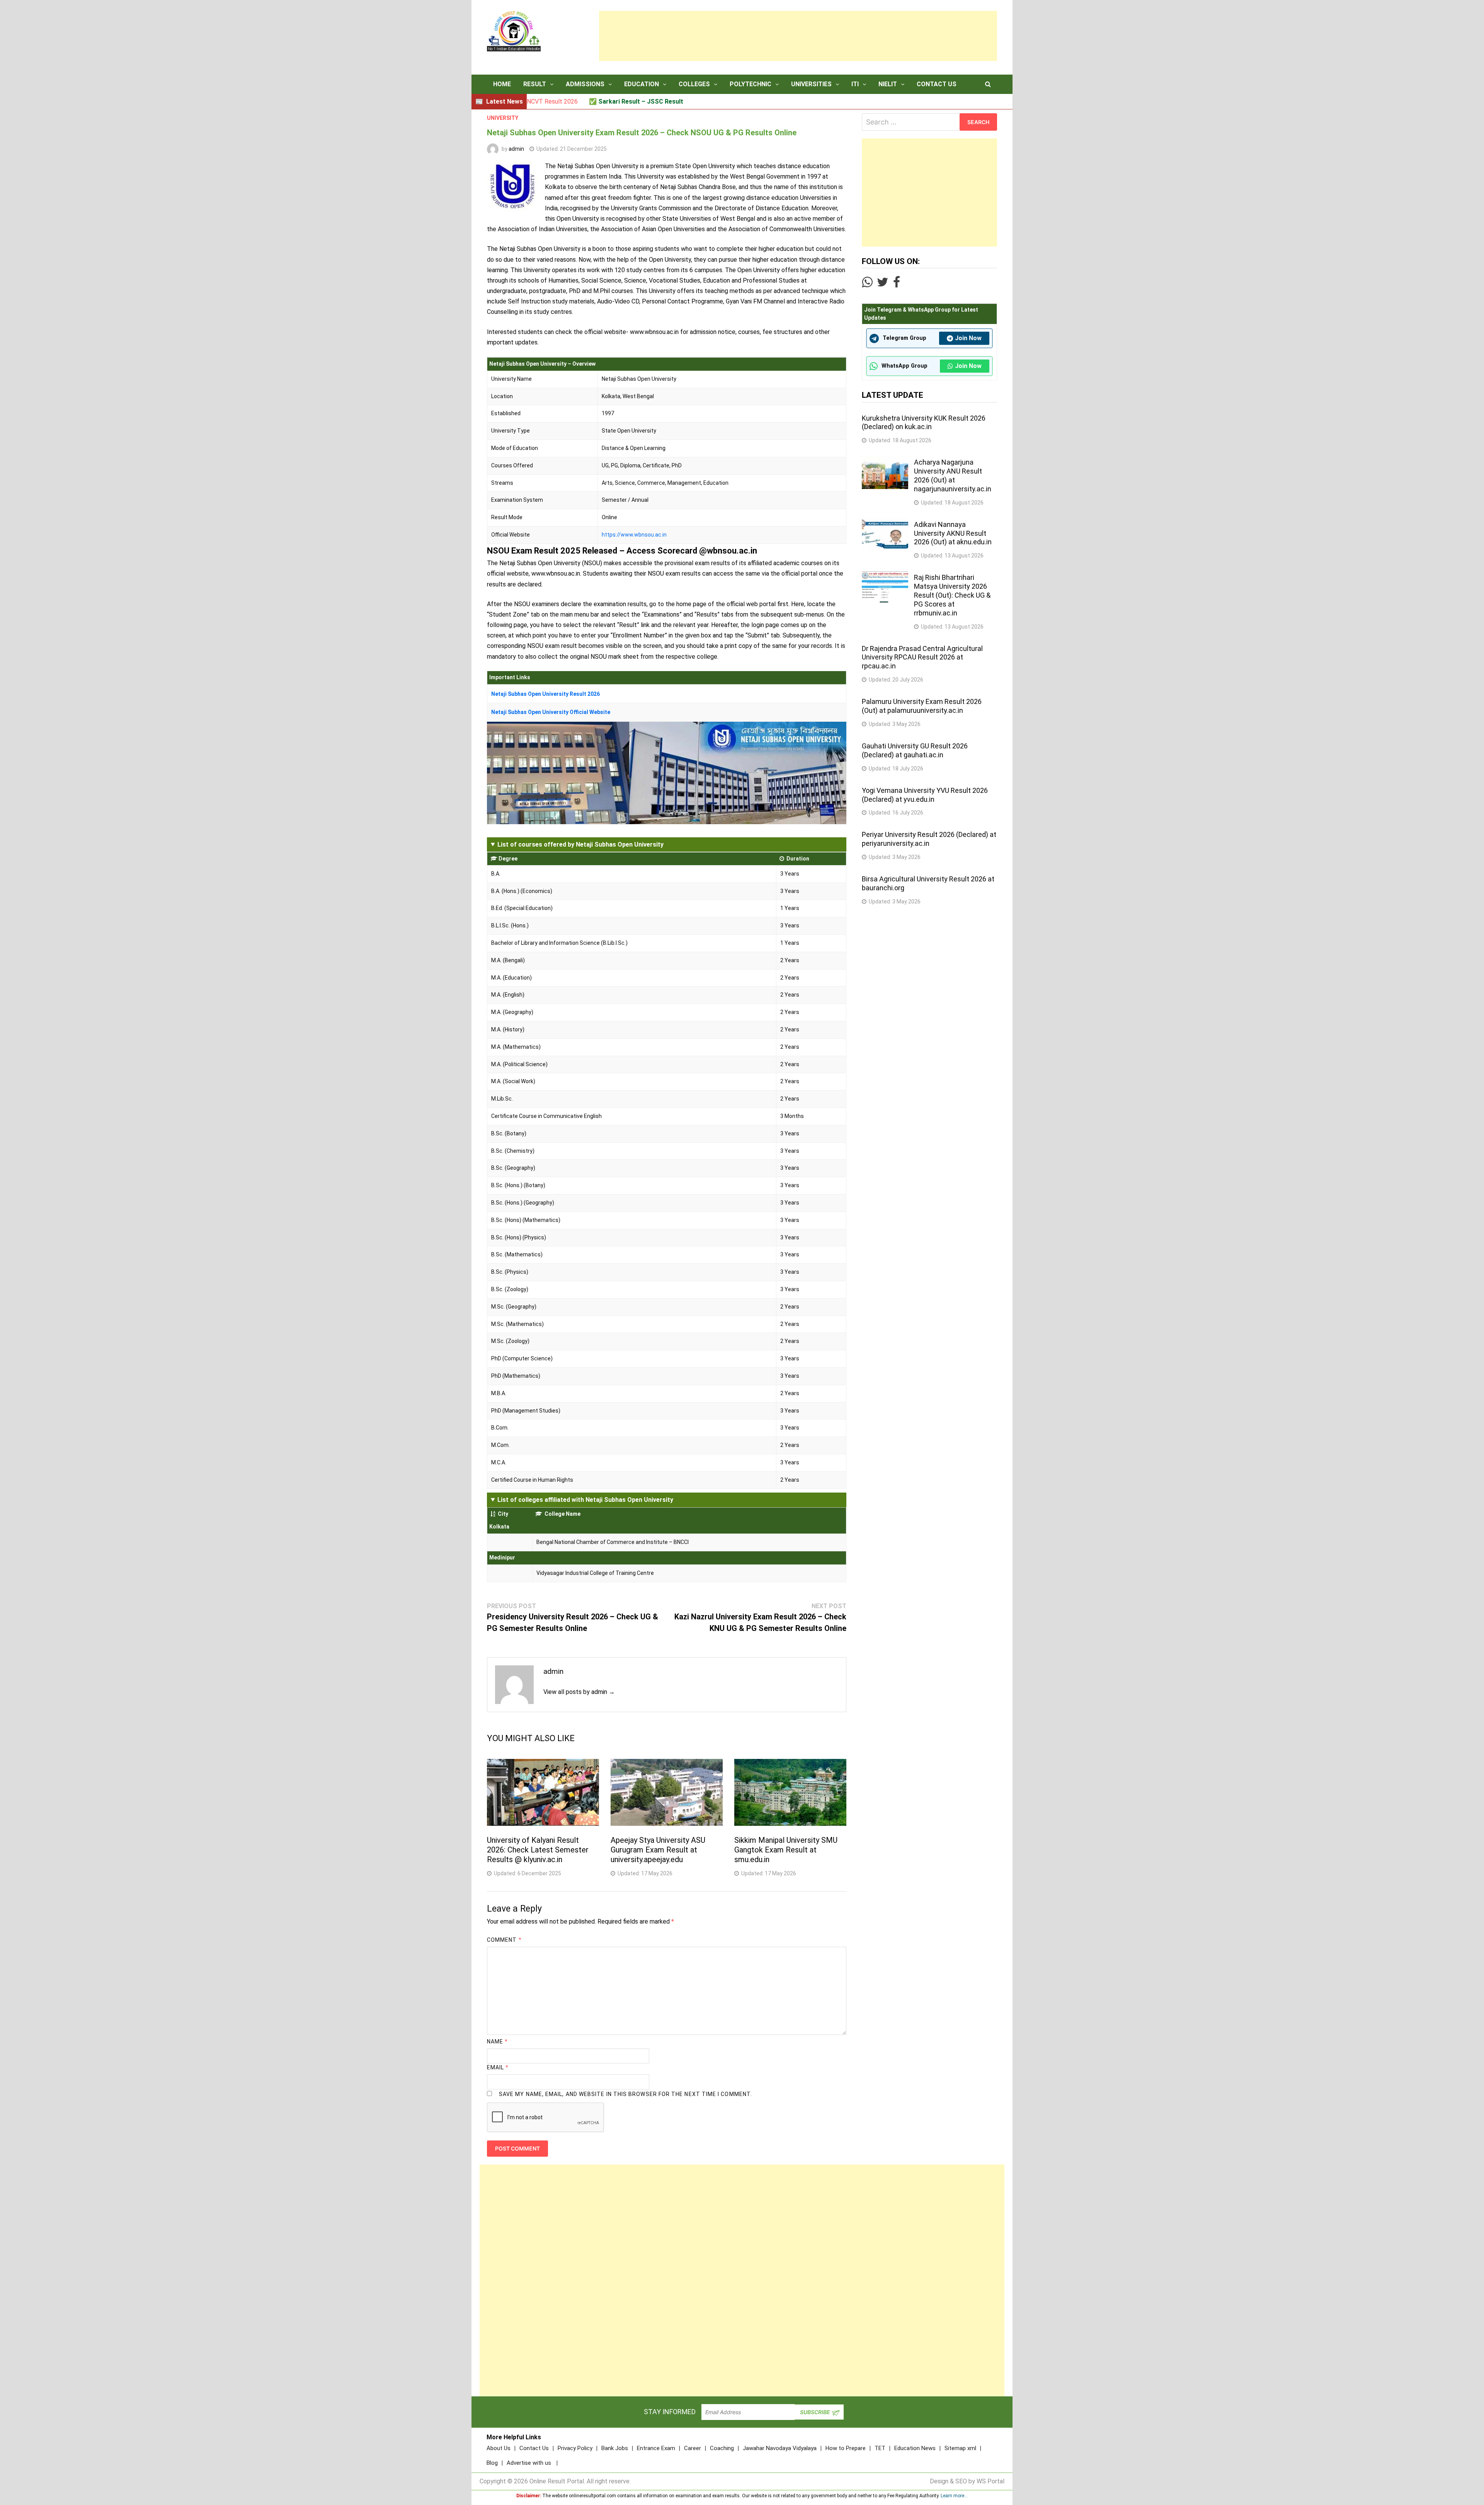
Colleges (694, 84)
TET (880, 2448)
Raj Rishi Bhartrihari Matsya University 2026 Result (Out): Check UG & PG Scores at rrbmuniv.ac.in (952, 595)
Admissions (585, 84)
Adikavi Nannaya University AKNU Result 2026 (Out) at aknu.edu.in (953, 533)
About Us (499, 2448)
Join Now (968, 338)
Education (642, 84)
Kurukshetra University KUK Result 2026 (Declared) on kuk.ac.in (924, 423)
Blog (492, 2463)
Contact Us (937, 84)
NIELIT (888, 84)
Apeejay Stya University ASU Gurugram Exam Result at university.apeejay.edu (658, 1850)
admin (516, 149)
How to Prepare (846, 2448)
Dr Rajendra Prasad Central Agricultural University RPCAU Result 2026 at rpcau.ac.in (922, 657)
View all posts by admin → (579, 1692)
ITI (855, 84)
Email (498, 2067)
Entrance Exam (656, 2448)
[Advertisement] (798, 36)
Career (693, 2448)
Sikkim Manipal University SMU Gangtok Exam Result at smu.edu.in (786, 1850)
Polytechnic (751, 84)
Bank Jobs (615, 2448)
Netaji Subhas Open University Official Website (551, 712)
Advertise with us (529, 2463)
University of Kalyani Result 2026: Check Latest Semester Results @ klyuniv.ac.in (538, 1850)
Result (535, 84)
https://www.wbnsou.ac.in (634, 535)
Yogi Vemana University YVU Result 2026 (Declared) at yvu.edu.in (925, 795)
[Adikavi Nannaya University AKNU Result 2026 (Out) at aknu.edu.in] (885, 523)
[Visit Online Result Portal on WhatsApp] (867, 284)
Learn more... (954, 2496)
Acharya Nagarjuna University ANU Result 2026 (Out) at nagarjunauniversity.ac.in (953, 475)
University (503, 118)
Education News (915, 2448)
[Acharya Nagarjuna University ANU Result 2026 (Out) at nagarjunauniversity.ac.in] (885, 461)
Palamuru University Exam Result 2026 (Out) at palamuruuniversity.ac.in (922, 706)
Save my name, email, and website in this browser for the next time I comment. (625, 2094)
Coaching (722, 2448)
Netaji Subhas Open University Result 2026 (545, 694)
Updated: (572, 149)
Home (502, 84)
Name (497, 2041)
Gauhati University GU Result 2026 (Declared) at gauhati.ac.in (915, 750)
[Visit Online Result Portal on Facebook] (897, 284)
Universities (811, 84)
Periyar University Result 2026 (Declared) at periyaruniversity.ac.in (929, 839)
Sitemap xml (960, 2448)
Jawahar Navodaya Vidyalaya (780, 2448)
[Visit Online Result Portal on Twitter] (883, 284)
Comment (504, 1940)
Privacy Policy (575, 2448)
